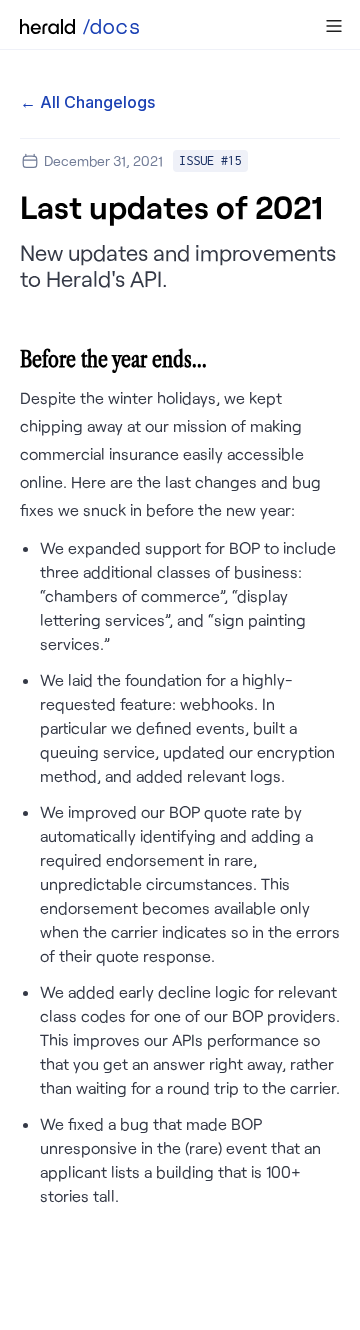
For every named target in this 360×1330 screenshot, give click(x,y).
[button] (334, 26)
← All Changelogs (87, 102)
